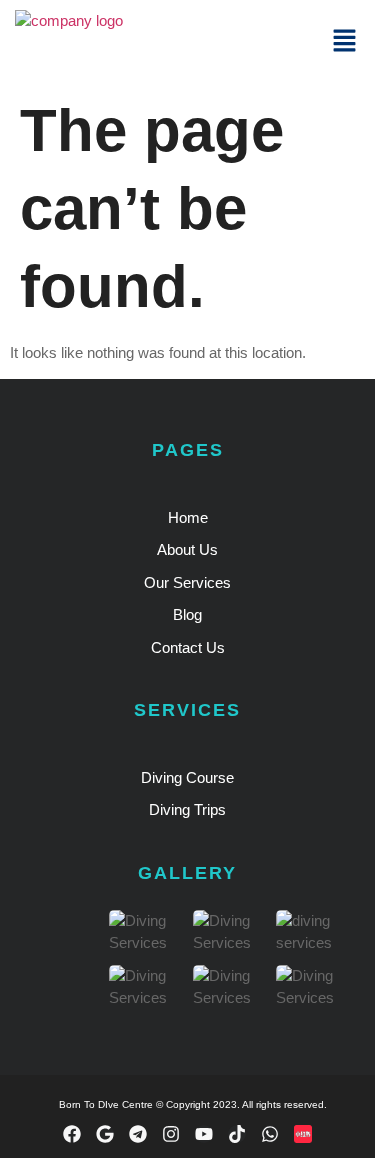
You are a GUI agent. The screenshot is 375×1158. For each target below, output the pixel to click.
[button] (345, 42)
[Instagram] (171, 1134)
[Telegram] (138, 1134)
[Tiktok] (237, 1134)
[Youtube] (204, 1134)
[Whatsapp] (270, 1134)
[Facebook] (72, 1134)
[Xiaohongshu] (303, 1134)
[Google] (105, 1134)
